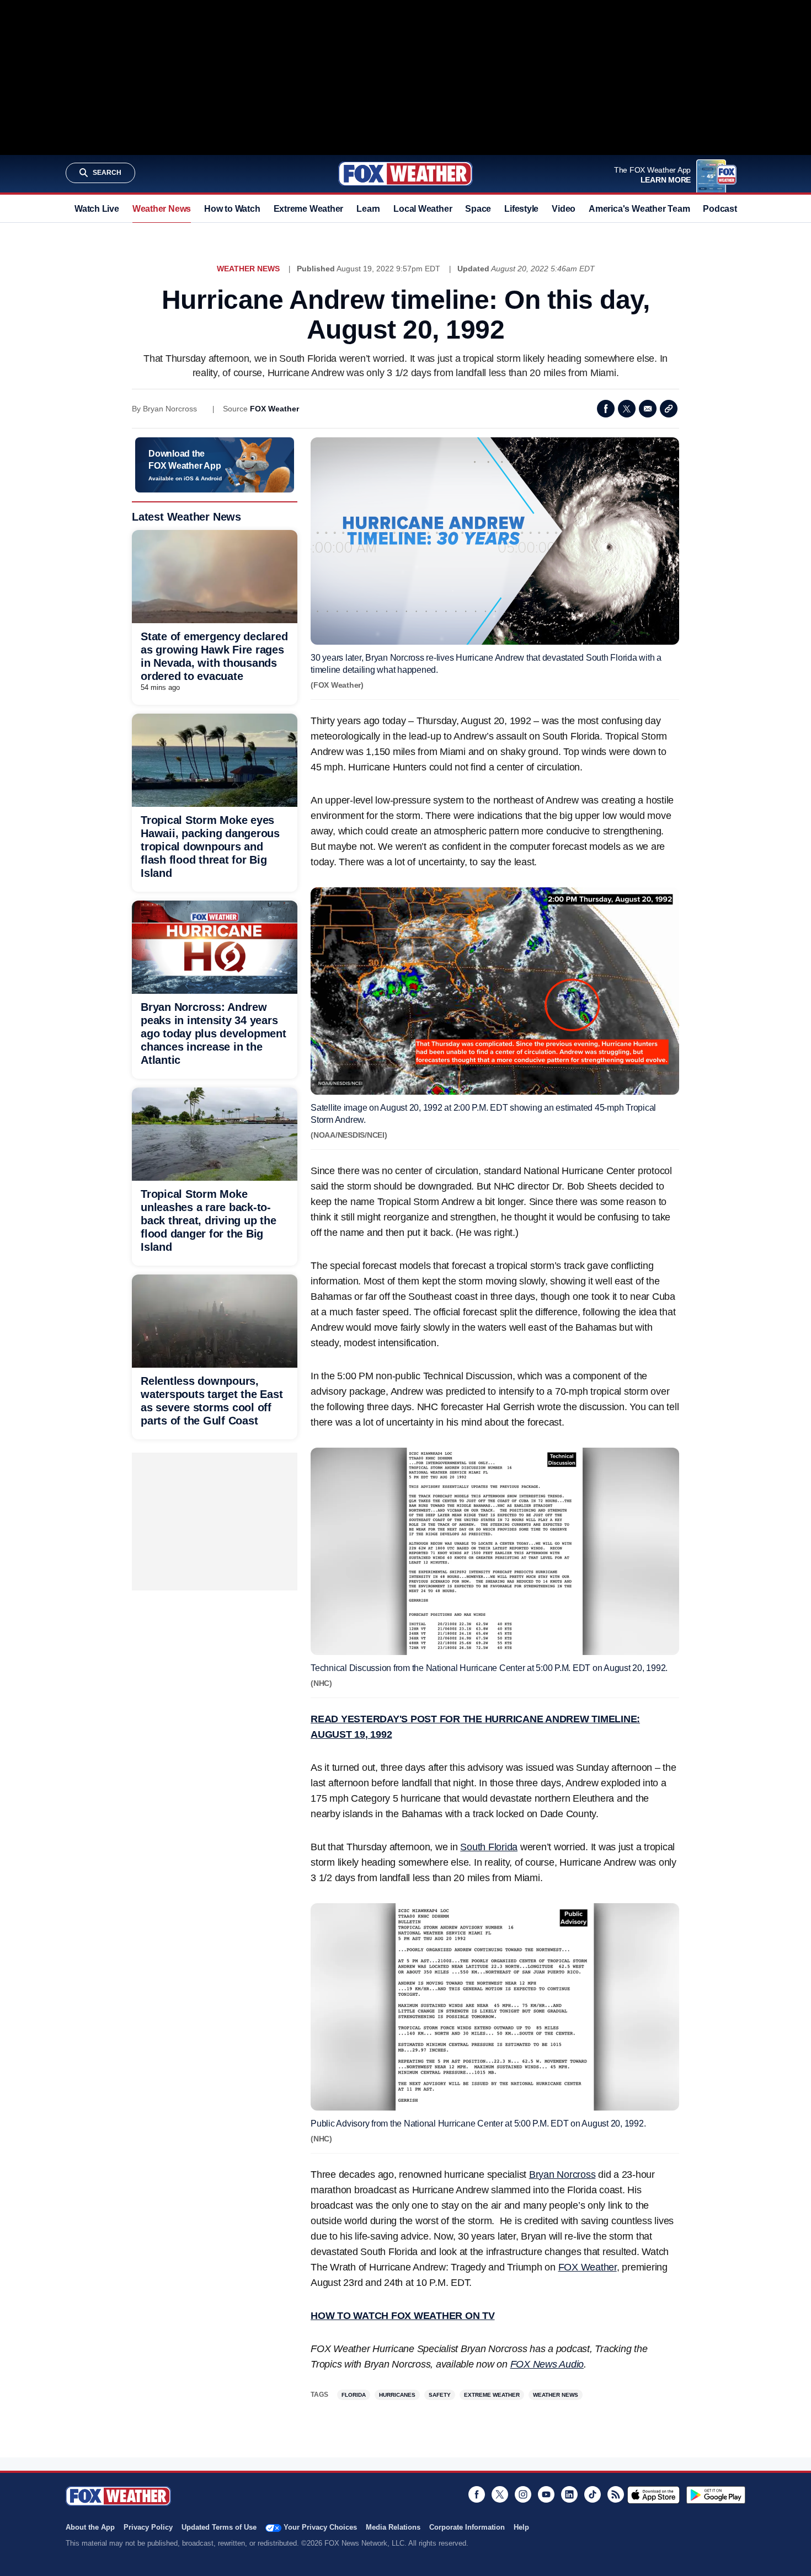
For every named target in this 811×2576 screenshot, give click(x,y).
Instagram (523, 2494)
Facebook (606, 409)
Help (521, 2527)
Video (564, 209)
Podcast (720, 209)
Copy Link (669, 409)
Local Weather (423, 209)
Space (478, 209)
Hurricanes (397, 2395)
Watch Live (97, 209)
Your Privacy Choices (320, 2527)
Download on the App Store (653, 2495)
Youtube (546, 2494)
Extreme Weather (309, 209)
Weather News (162, 209)
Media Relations (393, 2527)
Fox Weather (405, 174)
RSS (616, 2494)
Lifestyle (521, 209)
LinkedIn (569, 2494)
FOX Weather (274, 409)
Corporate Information (467, 2527)
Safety (440, 2395)
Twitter (627, 409)
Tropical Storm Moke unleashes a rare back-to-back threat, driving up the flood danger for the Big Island (208, 1220)
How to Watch (232, 209)
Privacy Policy (148, 2527)
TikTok (593, 2494)
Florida (354, 2395)
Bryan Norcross (562, 2175)
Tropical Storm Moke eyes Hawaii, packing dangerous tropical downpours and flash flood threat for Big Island (210, 847)
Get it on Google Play (716, 2495)
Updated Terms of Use (219, 2527)
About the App (90, 2527)
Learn (368, 209)
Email (648, 409)
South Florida (489, 1847)
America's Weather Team (639, 209)
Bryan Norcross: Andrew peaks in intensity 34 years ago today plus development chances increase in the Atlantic (214, 1033)
